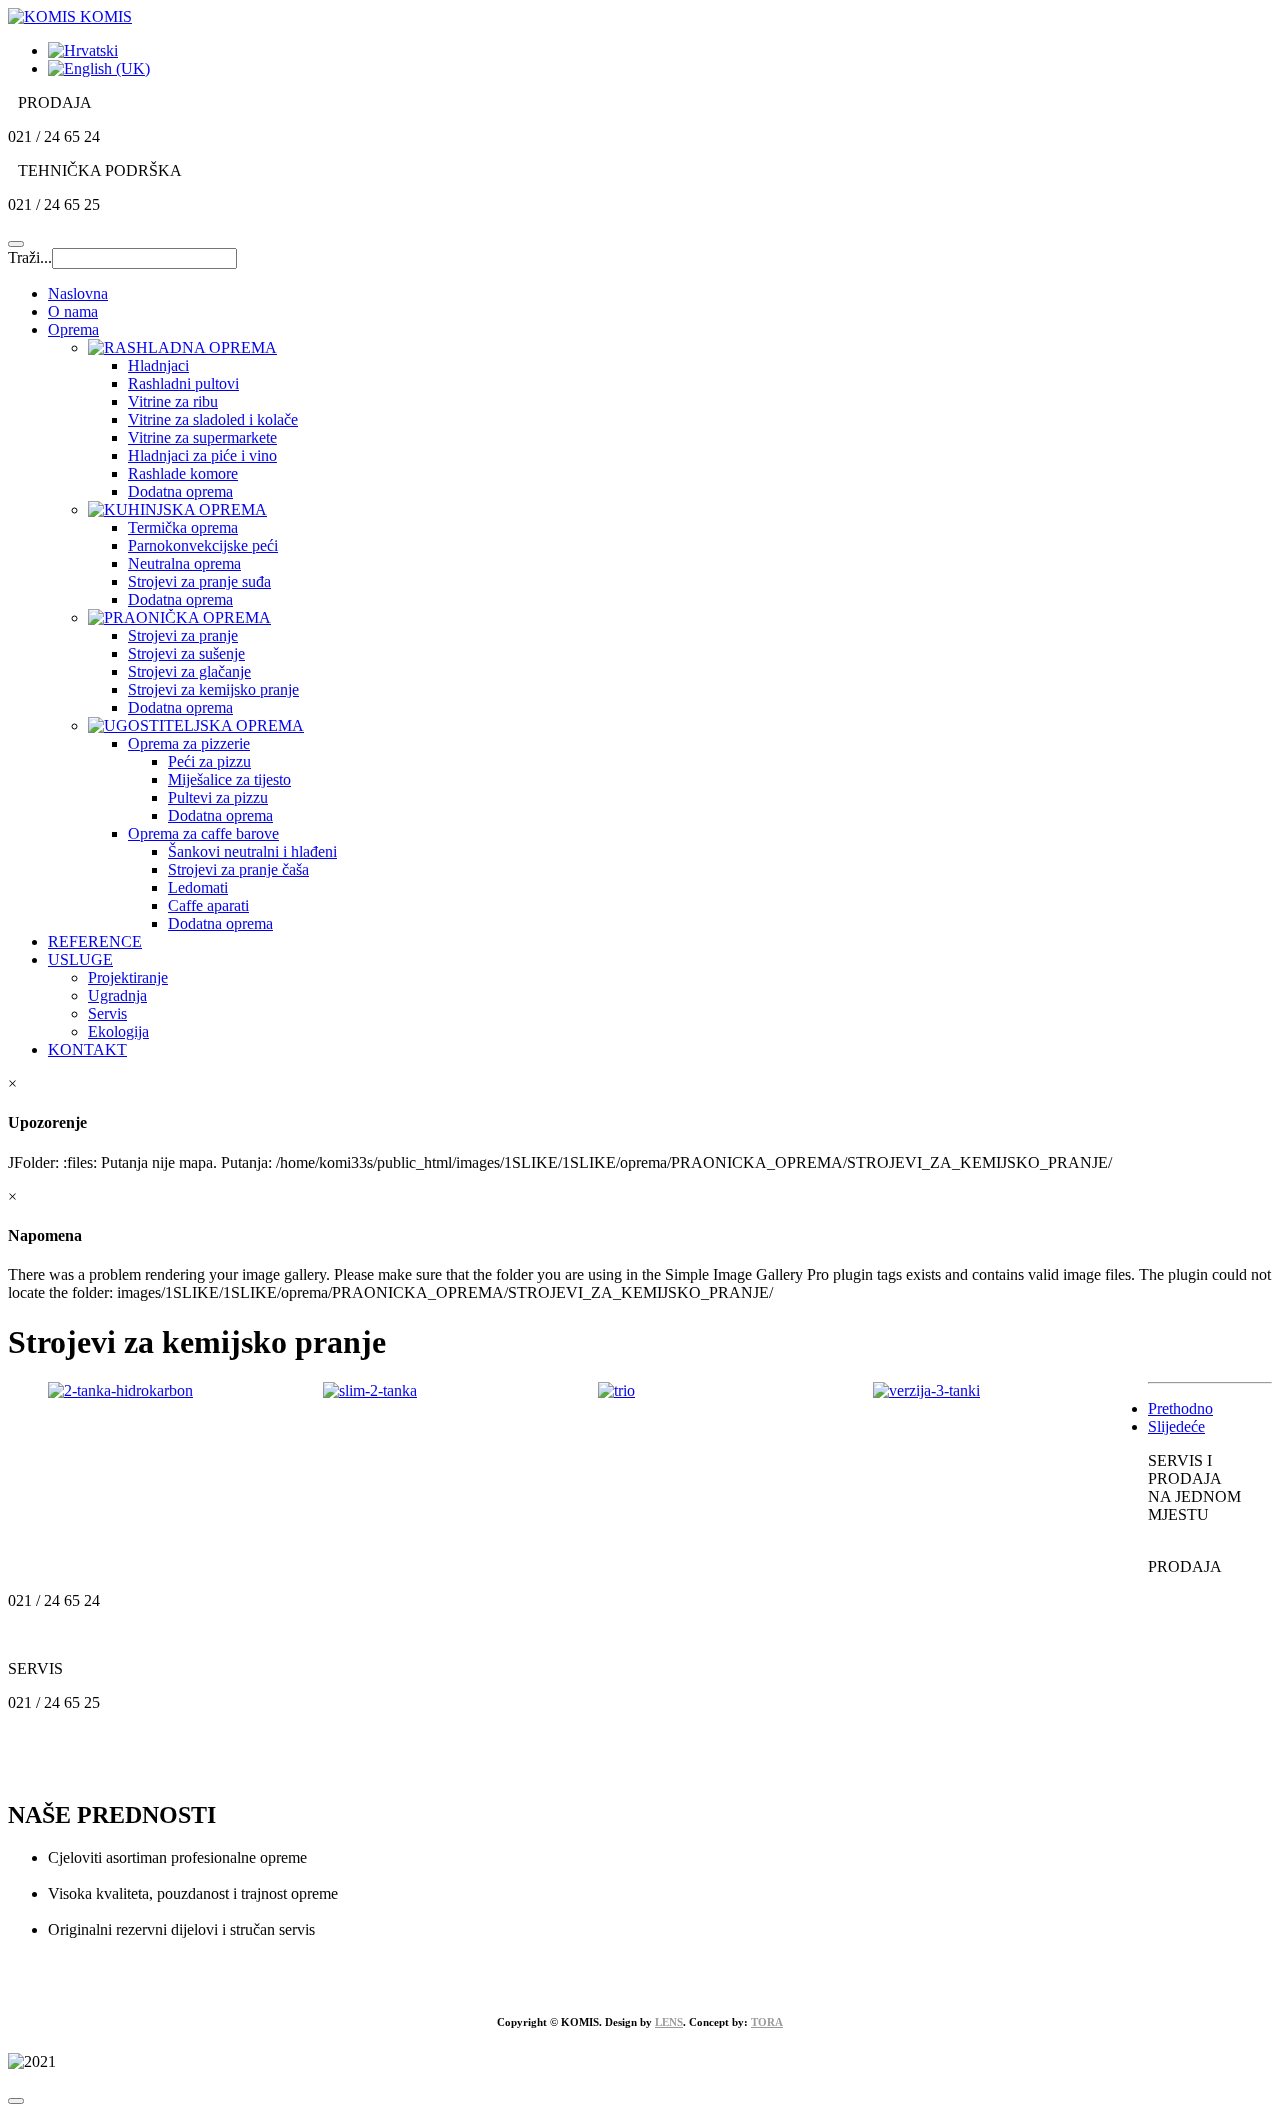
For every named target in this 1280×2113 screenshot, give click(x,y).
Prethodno (1180, 1408)
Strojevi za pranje (183, 635)
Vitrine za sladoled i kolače (213, 419)
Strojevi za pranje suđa (199, 581)
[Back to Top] (16, 2101)
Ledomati (198, 887)
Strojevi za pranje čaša (238, 869)
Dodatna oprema (180, 491)
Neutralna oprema (184, 563)
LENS (669, 2022)
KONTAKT (87, 1049)
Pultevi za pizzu (218, 797)
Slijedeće (1176, 1426)
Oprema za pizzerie (189, 743)
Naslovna (78, 293)
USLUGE (80, 959)
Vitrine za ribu (173, 401)
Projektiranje (128, 977)
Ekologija (118, 1031)
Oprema (73, 329)
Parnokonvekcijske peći (203, 545)
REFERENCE (95, 941)
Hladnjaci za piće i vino (202, 455)
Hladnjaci (158, 365)
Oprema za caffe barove (203, 833)
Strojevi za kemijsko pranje (213, 689)
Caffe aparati (208, 905)
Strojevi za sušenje (186, 653)
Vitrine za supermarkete (202, 437)
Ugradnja (117, 995)
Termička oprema (183, 527)
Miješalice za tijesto (229, 779)
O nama (73, 311)
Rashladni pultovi (183, 383)
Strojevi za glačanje (189, 671)
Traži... (30, 257)
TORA (767, 2022)
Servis (107, 1013)
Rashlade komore (183, 473)
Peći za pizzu (209, 761)
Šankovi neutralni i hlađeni (252, 851)
